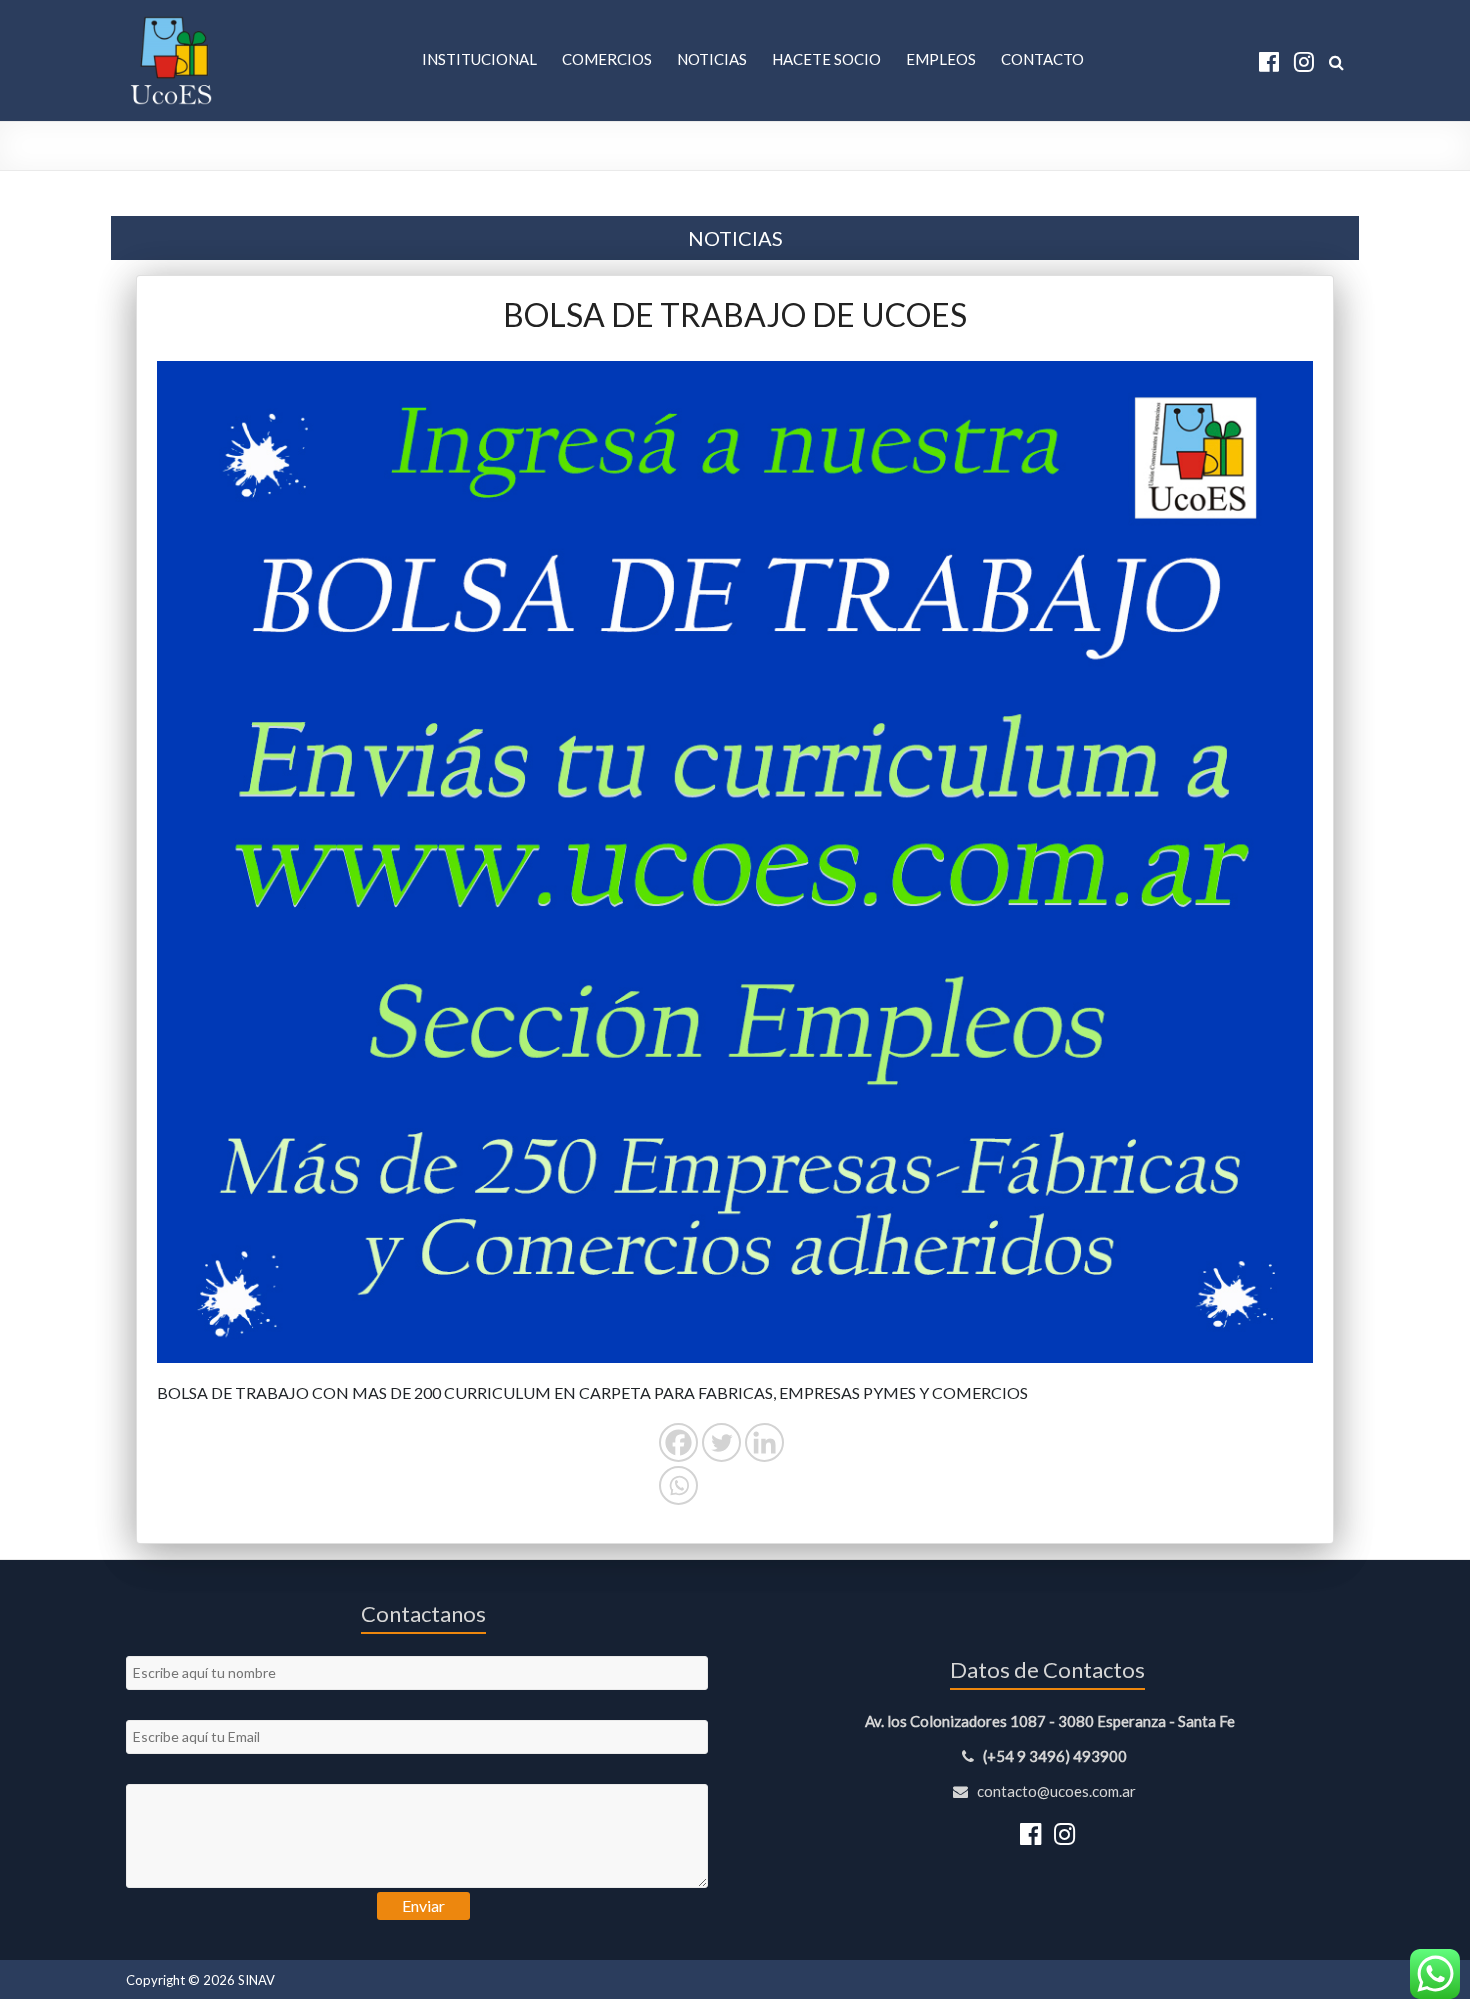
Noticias (712, 59)
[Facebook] (678, 1442)
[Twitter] (721, 1442)
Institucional (479, 59)
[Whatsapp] (678, 1485)
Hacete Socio (826, 59)
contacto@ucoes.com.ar (1055, 1791)
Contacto (1042, 59)
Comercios (607, 59)
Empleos (941, 59)
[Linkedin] (764, 1442)
